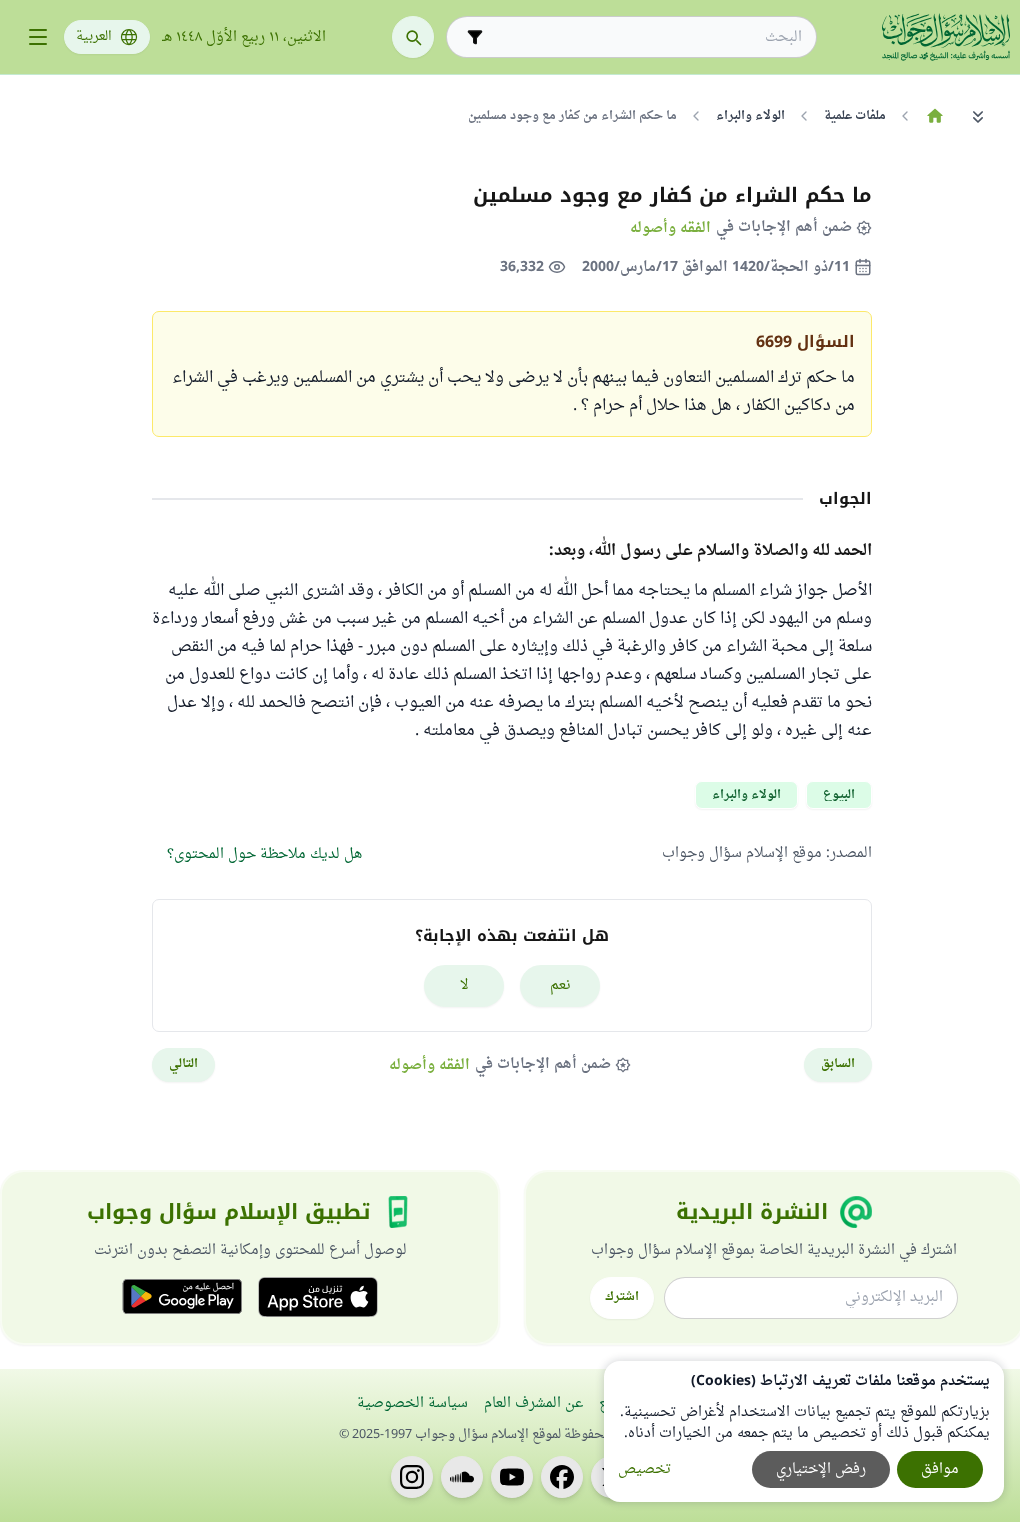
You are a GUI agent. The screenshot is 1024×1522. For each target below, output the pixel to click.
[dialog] (804, 1431)
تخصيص (644, 1469)
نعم (560, 985)
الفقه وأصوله (670, 227)
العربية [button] (94, 37)
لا (464, 985)
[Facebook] (562, 1477)
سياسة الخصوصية (412, 1403)
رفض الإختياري (821, 1469)
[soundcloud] (462, 1477)
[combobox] (645, 37)
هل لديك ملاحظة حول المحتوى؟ (264, 854)
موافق (940, 1469)
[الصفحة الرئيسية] (934, 116)
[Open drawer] (38, 37)
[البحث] (413, 37)
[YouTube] (512, 1477)
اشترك (622, 1297)
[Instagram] (412, 1477)
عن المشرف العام (533, 1403)
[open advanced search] (475, 37)
